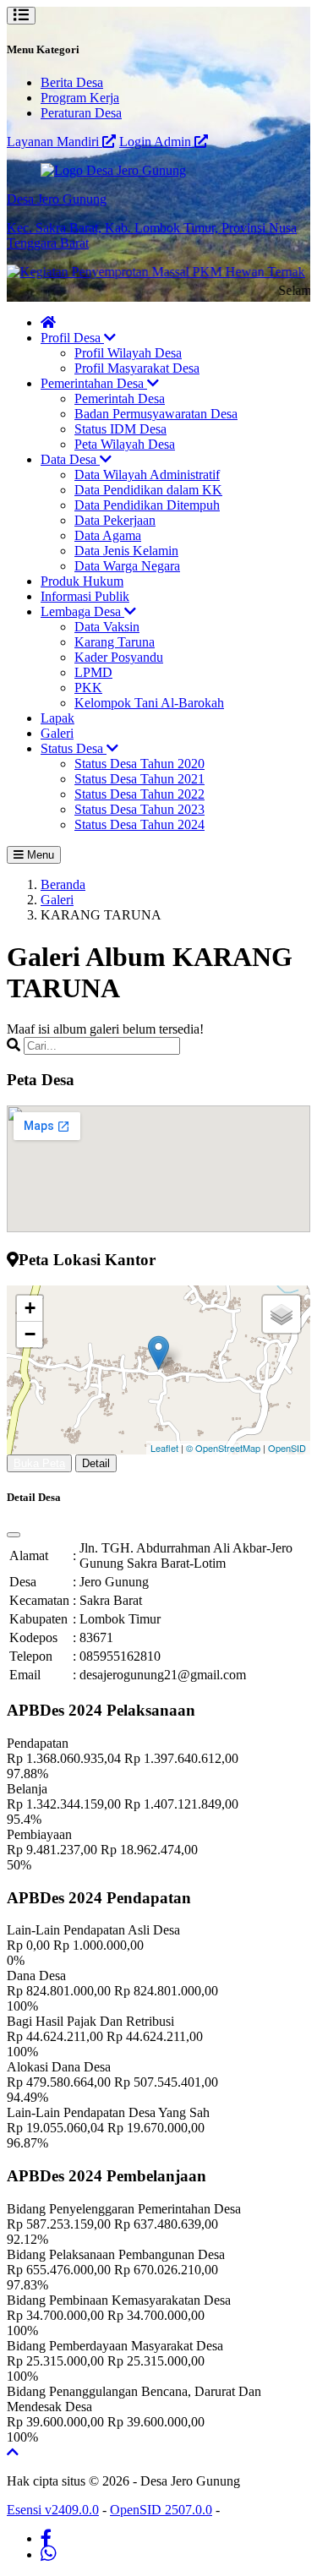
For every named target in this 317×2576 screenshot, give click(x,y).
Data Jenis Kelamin (126, 551)
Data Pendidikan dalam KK (148, 490)
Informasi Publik (85, 596)
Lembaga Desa (82, 611)
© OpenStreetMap (223, 1448)
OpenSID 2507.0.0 (161, 2510)
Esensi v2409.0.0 (53, 2510)
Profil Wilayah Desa (128, 353)
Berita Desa (72, 82)
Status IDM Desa (120, 429)
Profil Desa (72, 338)
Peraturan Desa (81, 113)
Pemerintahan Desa (94, 383)
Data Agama (108, 535)
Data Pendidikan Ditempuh (147, 505)
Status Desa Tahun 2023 (139, 809)
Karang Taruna (115, 642)
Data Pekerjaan (115, 520)
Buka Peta (39, 1463)
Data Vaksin (107, 627)
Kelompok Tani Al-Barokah (149, 703)
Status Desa (74, 748)
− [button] (30, 1334)
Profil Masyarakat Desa (137, 368)
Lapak (57, 718)
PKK (88, 688)
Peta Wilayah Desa (125, 444)
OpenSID (287, 1448)
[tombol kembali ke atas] (13, 2452)
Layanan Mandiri (55, 142)
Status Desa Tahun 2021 (139, 779)
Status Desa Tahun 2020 (139, 764)
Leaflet (164, 1448)
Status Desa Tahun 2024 (139, 824)
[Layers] (281, 1314)
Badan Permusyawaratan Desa (156, 414)
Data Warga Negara (127, 566)
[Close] (14, 1535)
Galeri (57, 733)
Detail (96, 1463)
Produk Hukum (82, 581)
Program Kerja (80, 98)
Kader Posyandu (119, 657)
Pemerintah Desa (120, 398)
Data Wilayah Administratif (147, 475)
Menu (39, 855)
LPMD (93, 672)
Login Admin (157, 142)
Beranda (63, 884)
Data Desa (70, 459)
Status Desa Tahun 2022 (139, 794)
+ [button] (30, 1308)
